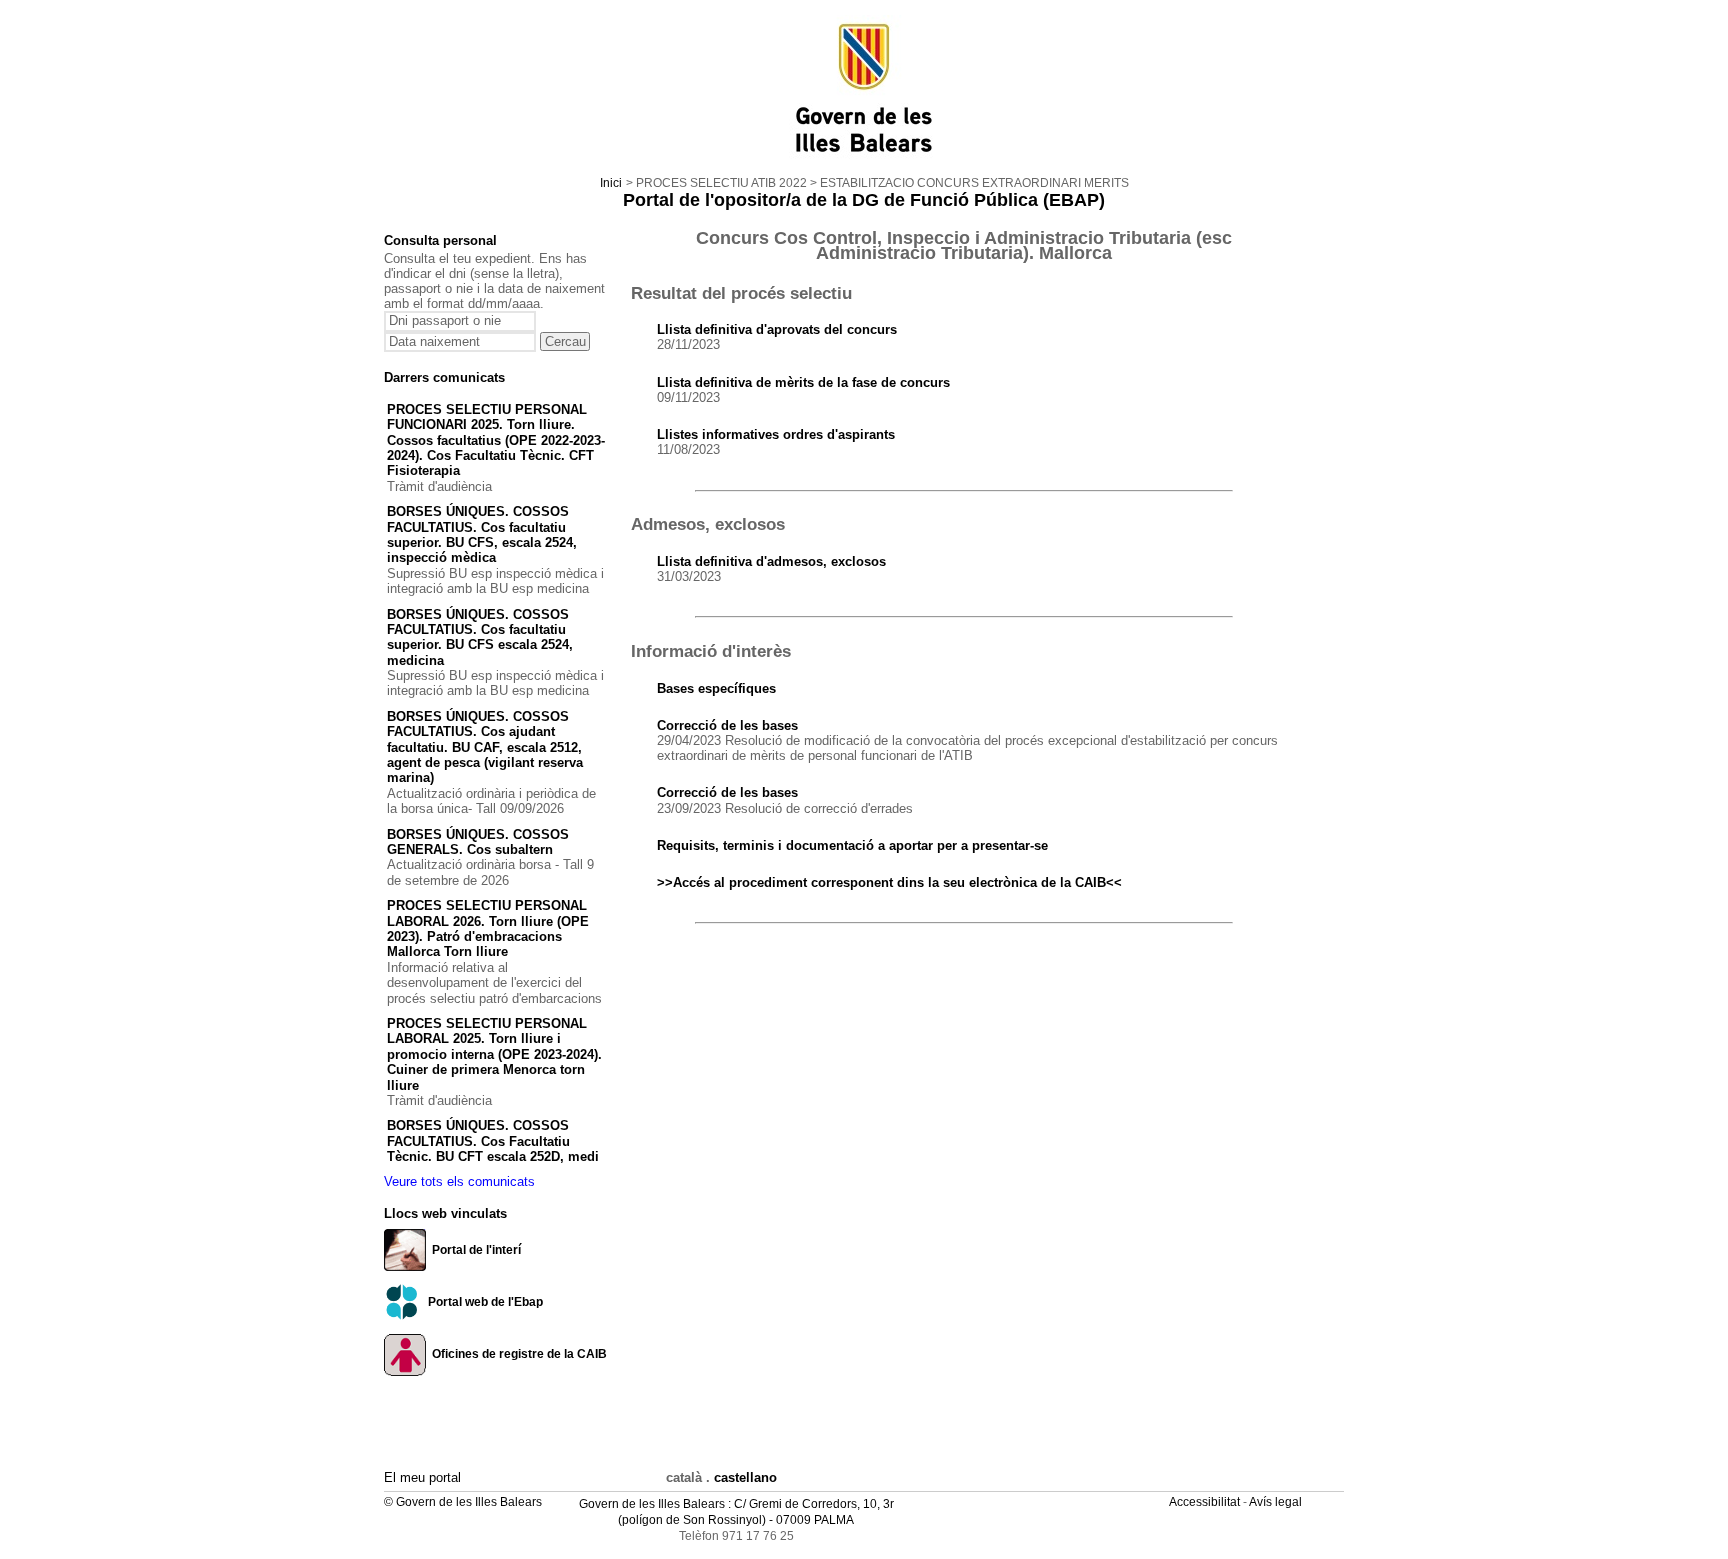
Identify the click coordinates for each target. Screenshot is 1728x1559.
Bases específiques (716, 688)
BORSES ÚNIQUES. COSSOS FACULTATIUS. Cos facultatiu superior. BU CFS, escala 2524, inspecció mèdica (482, 534)
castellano (745, 1477)
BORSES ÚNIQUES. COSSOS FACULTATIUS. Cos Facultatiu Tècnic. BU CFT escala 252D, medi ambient (493, 1148)
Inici (611, 183)
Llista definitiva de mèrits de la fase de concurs (803, 382)
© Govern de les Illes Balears (463, 1502)
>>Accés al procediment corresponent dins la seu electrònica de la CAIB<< (889, 882)
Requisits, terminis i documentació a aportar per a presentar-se (852, 845)
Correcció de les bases (727, 725)
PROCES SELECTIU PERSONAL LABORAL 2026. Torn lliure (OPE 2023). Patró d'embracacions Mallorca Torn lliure (488, 928)
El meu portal (422, 1477)
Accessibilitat (1206, 1502)
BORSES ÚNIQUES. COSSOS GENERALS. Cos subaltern (478, 842)
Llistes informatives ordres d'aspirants (776, 434)
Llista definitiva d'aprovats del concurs (777, 329)
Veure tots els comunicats (459, 1181)
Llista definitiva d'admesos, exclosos (771, 561)
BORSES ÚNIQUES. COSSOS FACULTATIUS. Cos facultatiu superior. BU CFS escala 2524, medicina (480, 637)
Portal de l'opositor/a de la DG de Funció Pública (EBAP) (864, 200)
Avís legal (1277, 1502)
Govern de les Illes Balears (652, 1504)
